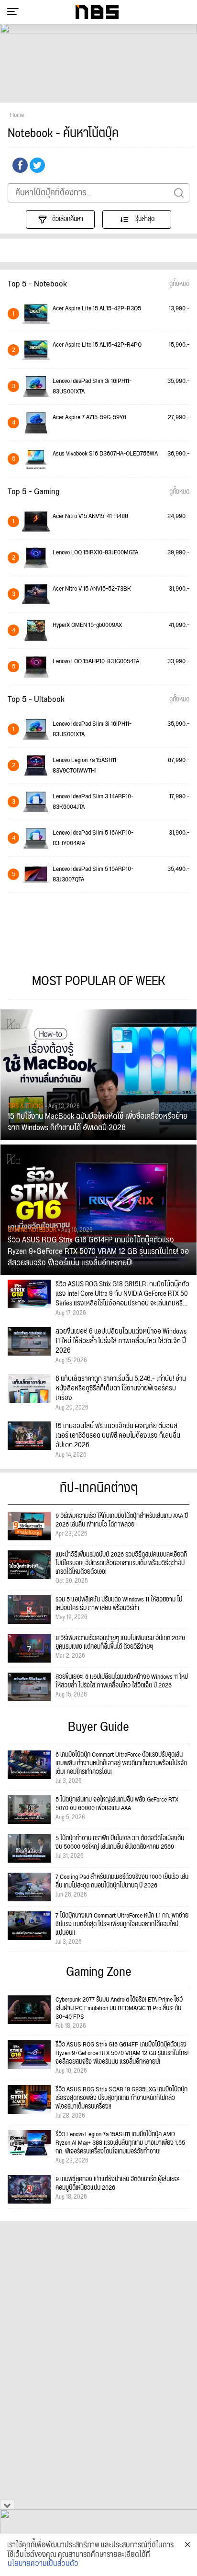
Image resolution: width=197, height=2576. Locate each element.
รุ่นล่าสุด (144, 219)
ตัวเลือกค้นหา (68, 219)
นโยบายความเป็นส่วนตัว (43, 2564)
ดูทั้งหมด (179, 284)
